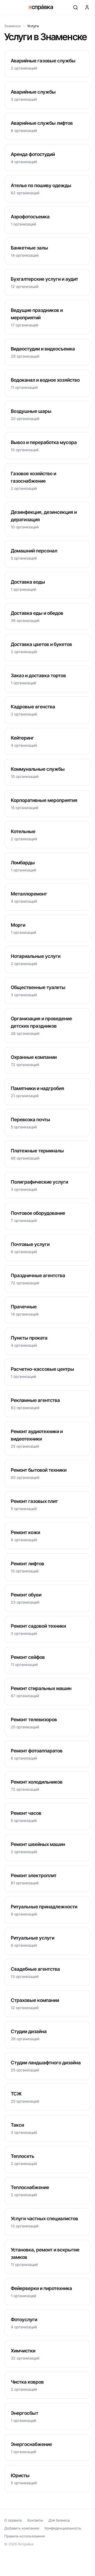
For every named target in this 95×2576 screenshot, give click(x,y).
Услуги (33, 26)
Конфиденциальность (63, 2528)
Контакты (35, 2520)
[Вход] (87, 7)
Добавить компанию (22, 2528)
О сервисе (13, 2520)
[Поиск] (75, 7)
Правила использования (25, 2536)
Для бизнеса (59, 2520)
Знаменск (13, 26)
